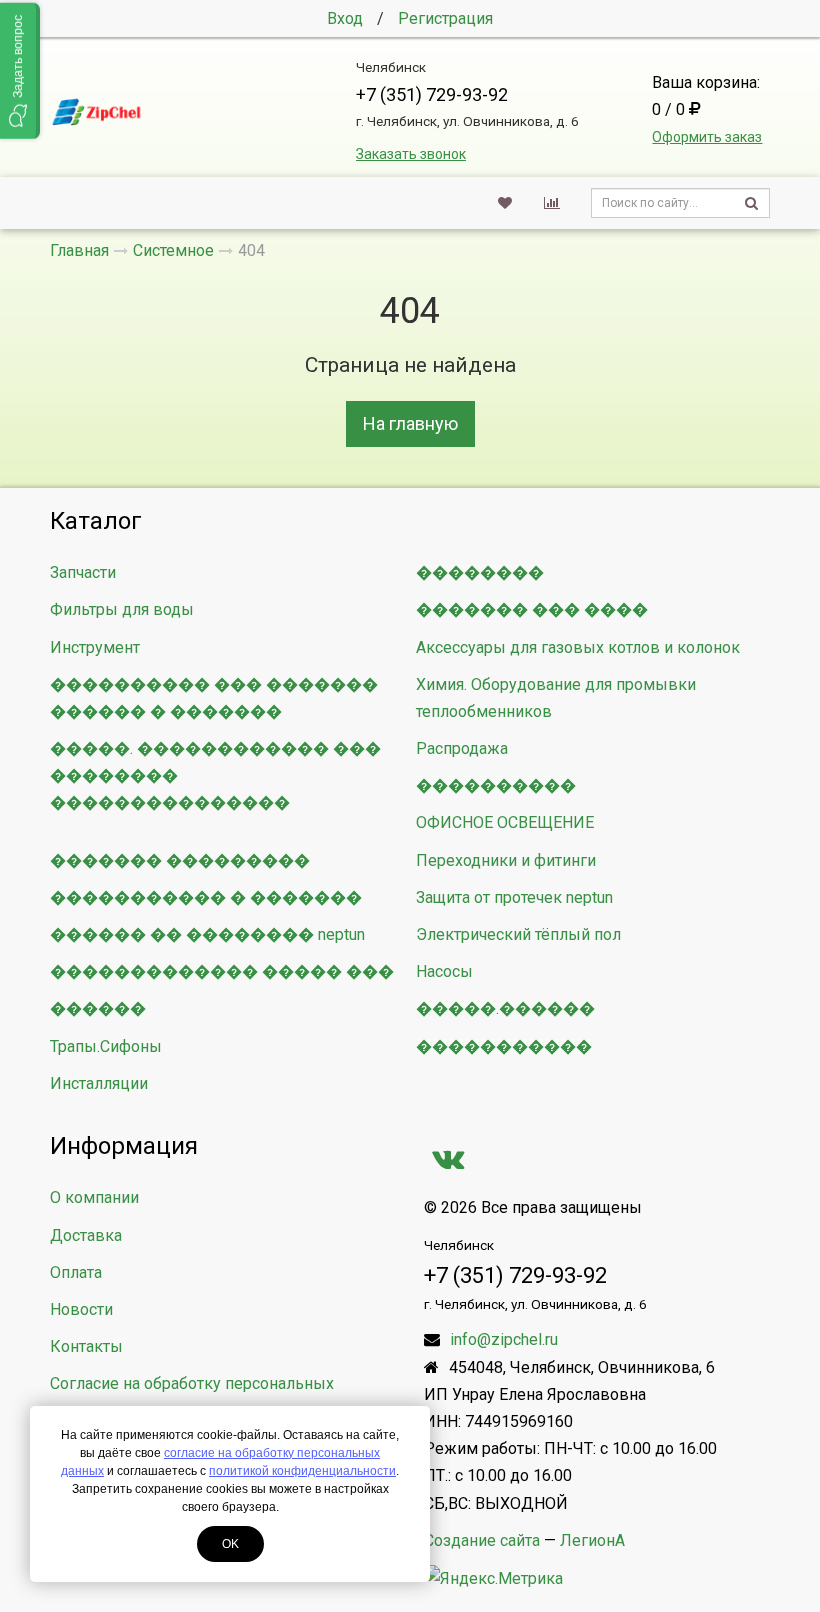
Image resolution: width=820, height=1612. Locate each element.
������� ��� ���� (532, 609)
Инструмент (95, 647)
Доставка (86, 1235)
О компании (94, 1197)
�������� (480, 572)
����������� (504, 1046)
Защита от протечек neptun (514, 897)
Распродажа (462, 748)
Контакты (86, 1346)
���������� (496, 785)
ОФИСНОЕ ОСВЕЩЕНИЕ (505, 822)
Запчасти (83, 572)
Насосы (444, 971)
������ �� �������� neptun (207, 934)
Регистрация (445, 18)
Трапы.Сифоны (106, 1046)
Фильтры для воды (122, 609)
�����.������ (505, 1008)
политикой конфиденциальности (302, 1471)
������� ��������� (180, 860)
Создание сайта (482, 1540)
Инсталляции (99, 1083)
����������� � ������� (206, 897)
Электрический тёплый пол (518, 934)
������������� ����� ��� (222, 971)
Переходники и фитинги (506, 860)
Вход (345, 18)
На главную (410, 423)
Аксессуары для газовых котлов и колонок (578, 647)
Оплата (76, 1272)
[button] (20, 71)
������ (98, 1008)
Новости (81, 1309)
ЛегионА (592, 1540)
